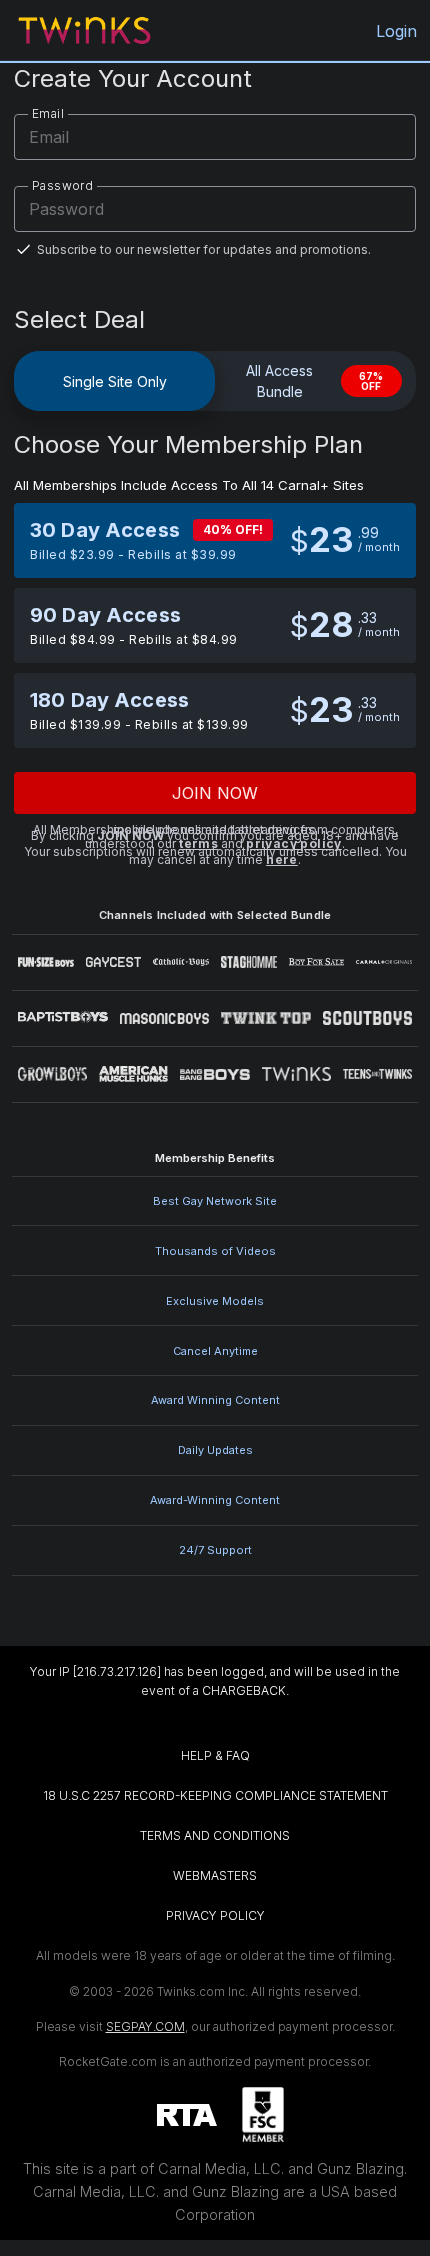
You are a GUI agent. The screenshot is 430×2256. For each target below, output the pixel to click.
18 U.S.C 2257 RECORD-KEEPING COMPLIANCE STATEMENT (215, 1795)
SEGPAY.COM (145, 2026)
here (282, 859)
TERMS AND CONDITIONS (215, 1835)
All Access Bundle (314, 381)
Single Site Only (115, 381)
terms (198, 843)
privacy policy (294, 843)
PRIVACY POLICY (215, 1915)
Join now (215, 793)
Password (62, 185)
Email (48, 113)
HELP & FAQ (215, 1755)
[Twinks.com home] (84, 30)
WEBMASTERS (215, 1875)
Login (397, 31)
